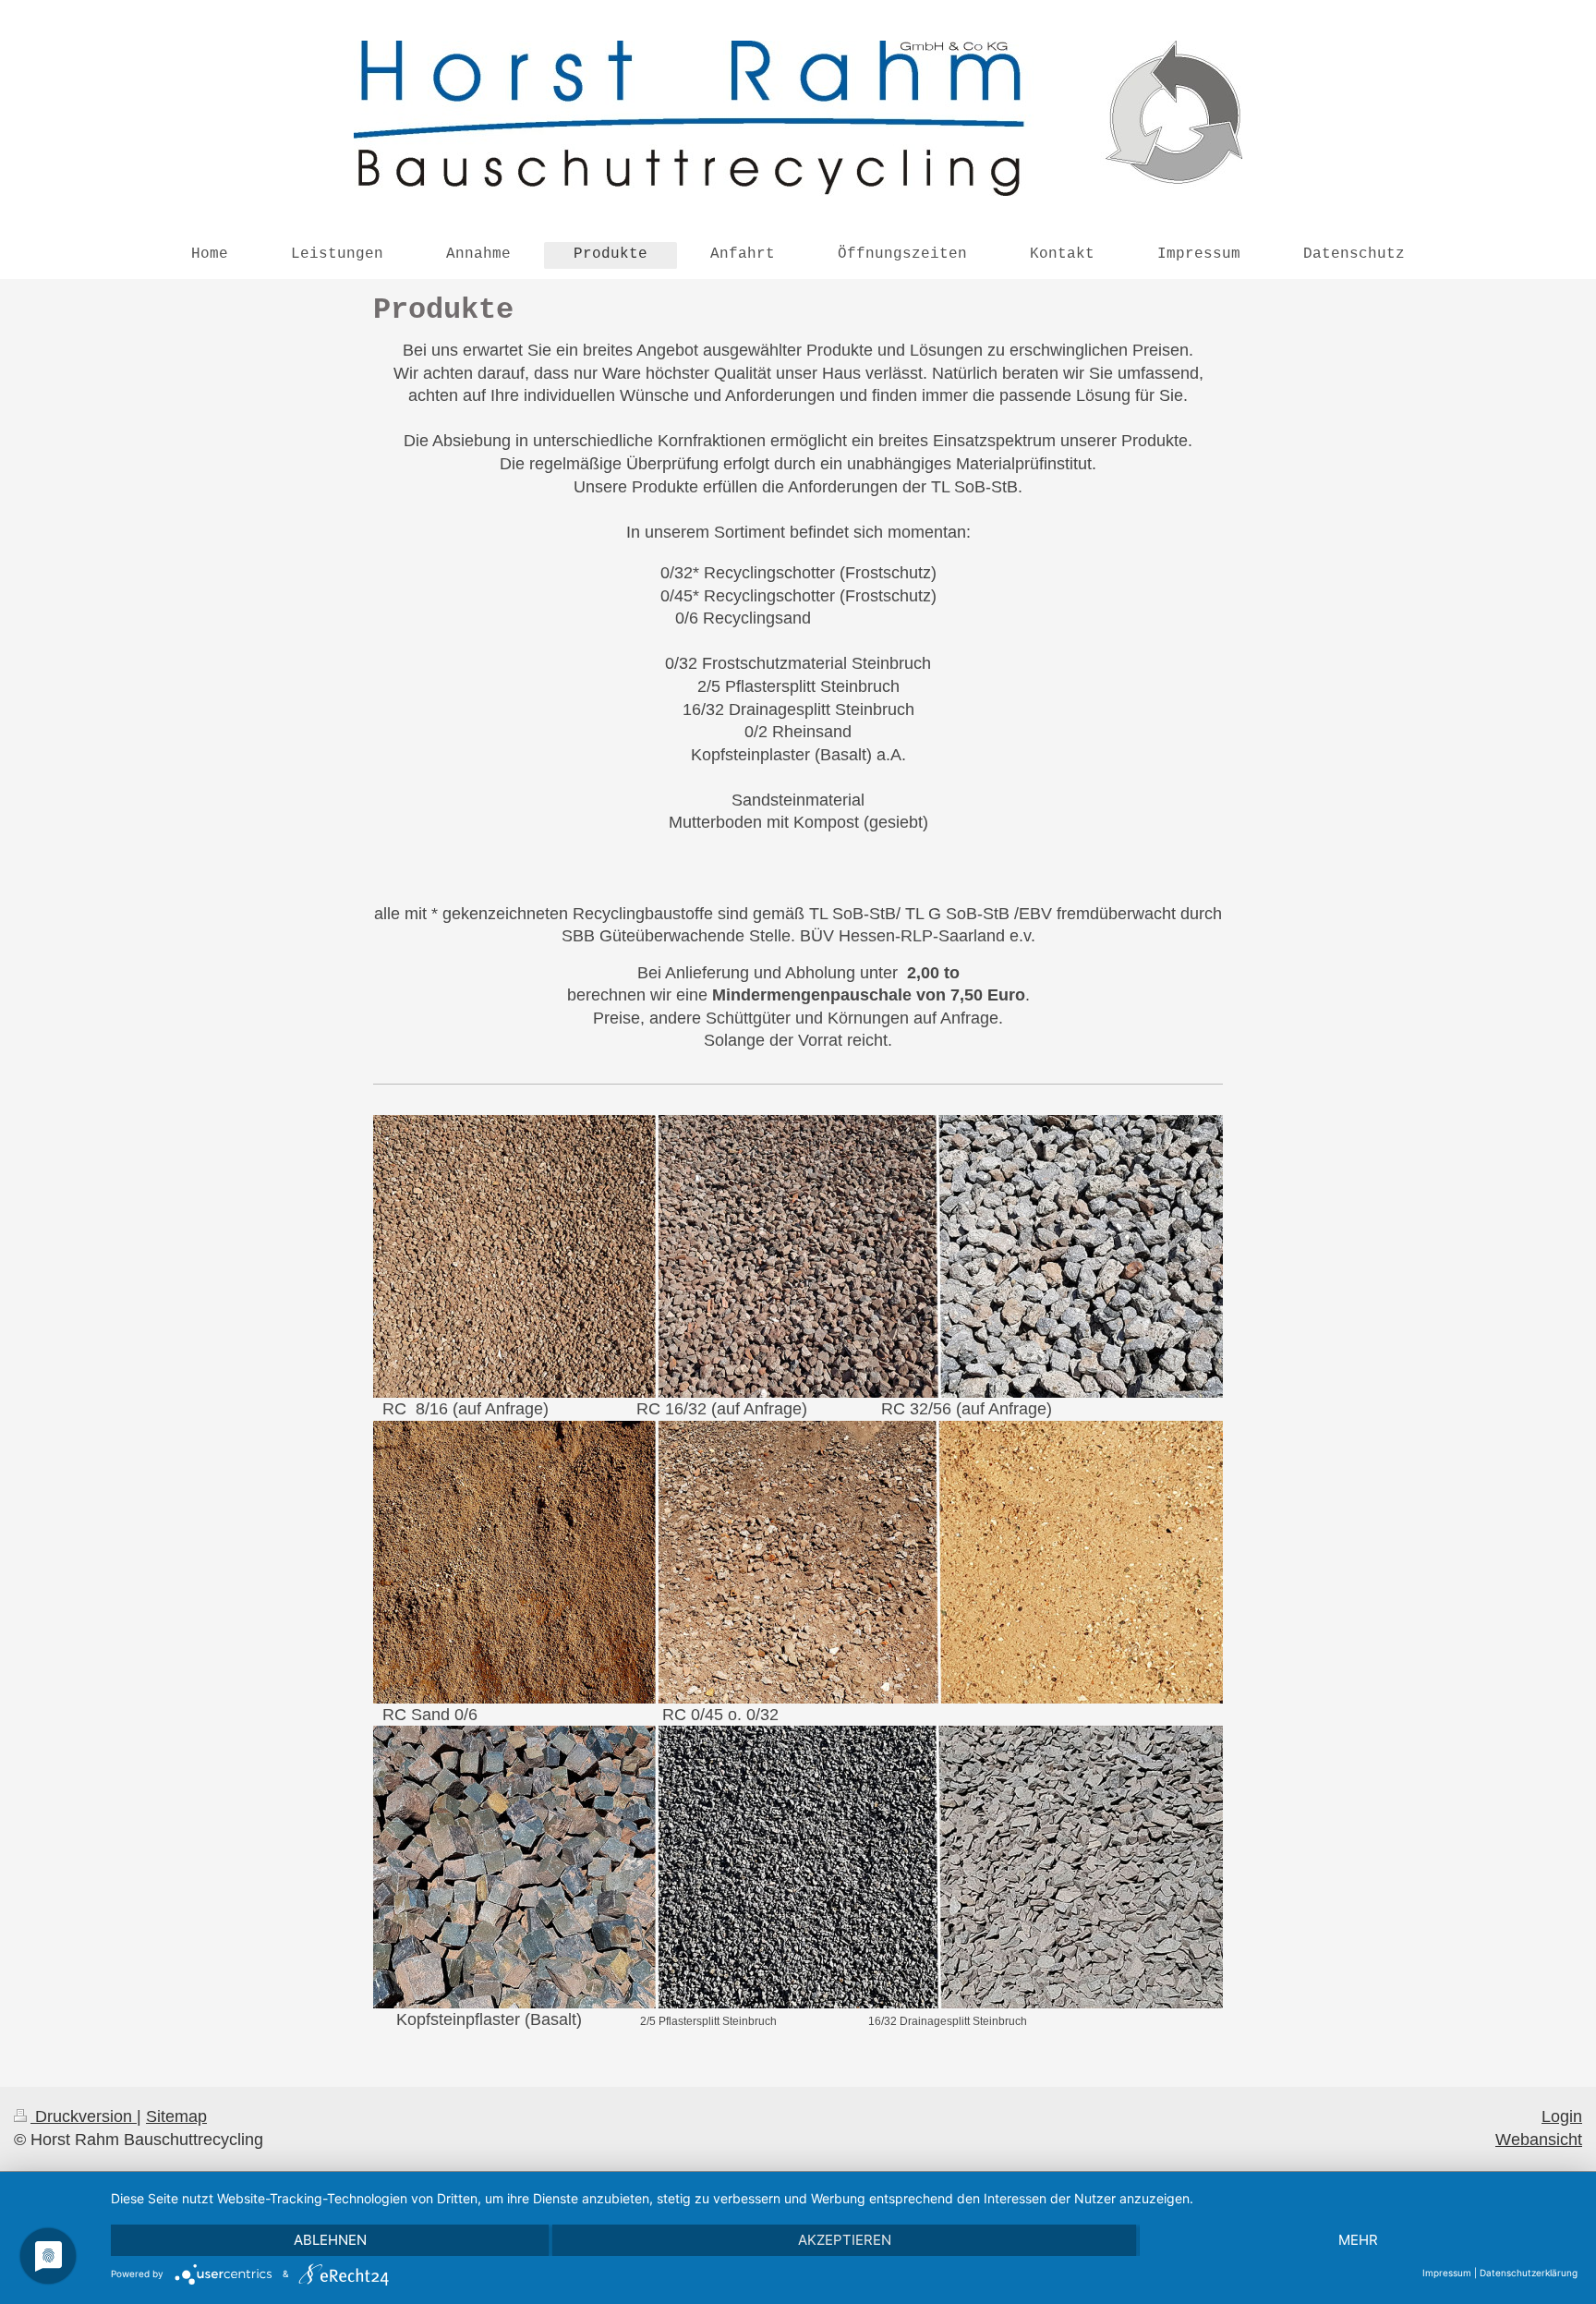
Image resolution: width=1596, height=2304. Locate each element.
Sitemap (176, 2116)
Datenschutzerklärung (1529, 2273)
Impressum (1447, 2273)
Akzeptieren (845, 2240)
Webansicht (1539, 2140)
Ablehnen (330, 2240)
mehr (1358, 2240)
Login (1562, 2116)
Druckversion (84, 2116)
